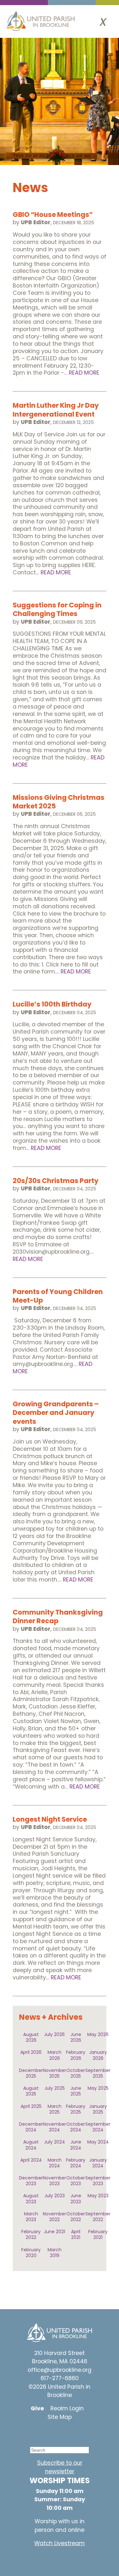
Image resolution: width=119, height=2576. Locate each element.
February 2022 (31, 2234)
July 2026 (54, 2034)
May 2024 (98, 2142)
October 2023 (76, 2181)
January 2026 (98, 2055)
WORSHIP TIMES (60, 2480)
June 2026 (76, 2037)
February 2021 (98, 2234)
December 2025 (31, 2073)
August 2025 (31, 2091)
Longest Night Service (50, 1819)
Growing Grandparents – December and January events (56, 1413)
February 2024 (76, 2163)
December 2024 (31, 2127)
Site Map (60, 2417)
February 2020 (31, 2253)
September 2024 (98, 2127)
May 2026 (98, 2034)
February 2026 (76, 2055)
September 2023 (98, 2181)
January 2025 (98, 2109)
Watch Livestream (60, 2543)
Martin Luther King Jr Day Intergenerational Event (56, 410)
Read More (84, 373)
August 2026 (31, 2037)
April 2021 (76, 2234)
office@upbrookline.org (60, 2370)
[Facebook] (55, 2432)
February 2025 (76, 2109)
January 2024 (98, 2163)
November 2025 (54, 2073)
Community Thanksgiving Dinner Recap (58, 1617)
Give (37, 2408)
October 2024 (76, 2127)
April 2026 (31, 2052)
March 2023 (31, 2217)
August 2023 (31, 2199)
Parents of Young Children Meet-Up (58, 1296)
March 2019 (55, 2253)
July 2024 (55, 2142)
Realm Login (67, 2408)
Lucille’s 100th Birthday (52, 1004)
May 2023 (98, 2196)
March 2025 (55, 2109)
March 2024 (55, 2163)
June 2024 (76, 2145)
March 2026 (55, 2055)
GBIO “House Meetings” (53, 215)
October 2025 (76, 2073)
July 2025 (55, 2088)
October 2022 (76, 2217)
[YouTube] (36, 2432)
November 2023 (54, 2181)
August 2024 (31, 2145)
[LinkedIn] (74, 2432)
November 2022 (54, 2217)
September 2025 (98, 2073)
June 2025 (76, 2091)
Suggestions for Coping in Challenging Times (57, 609)
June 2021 (54, 2232)
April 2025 (31, 2106)
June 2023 (76, 2199)
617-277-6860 (60, 2378)
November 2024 (54, 2127)
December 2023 (31, 2181)
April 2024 (31, 2160)
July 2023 (55, 2196)
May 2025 (98, 2088)
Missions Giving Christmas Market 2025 (59, 802)
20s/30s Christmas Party (56, 1181)
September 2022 (98, 2217)
